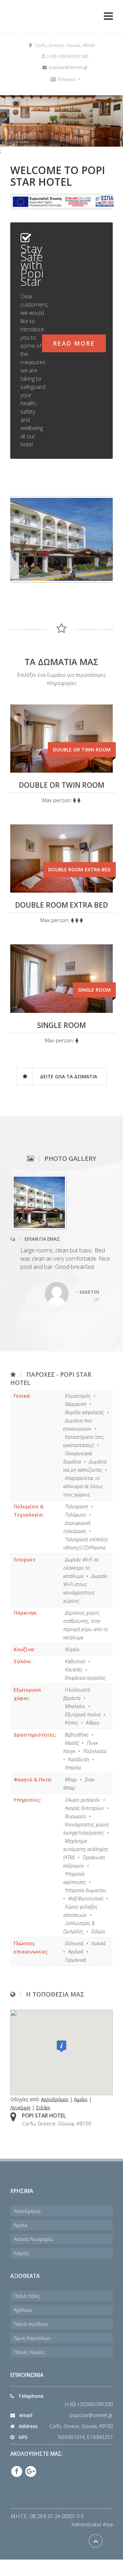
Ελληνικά (67, 79)
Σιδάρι (43, 2107)
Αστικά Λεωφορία (33, 2239)
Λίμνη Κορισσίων (32, 2338)
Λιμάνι (81, 2099)
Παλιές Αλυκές (29, 2352)
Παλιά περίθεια (31, 2324)
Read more (74, 343)
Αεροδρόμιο (55, 2099)
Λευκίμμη (20, 2107)
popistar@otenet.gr (91, 2415)
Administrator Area (92, 2524)
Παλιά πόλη (26, 2296)
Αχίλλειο (23, 2310)
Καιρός (21, 2253)
